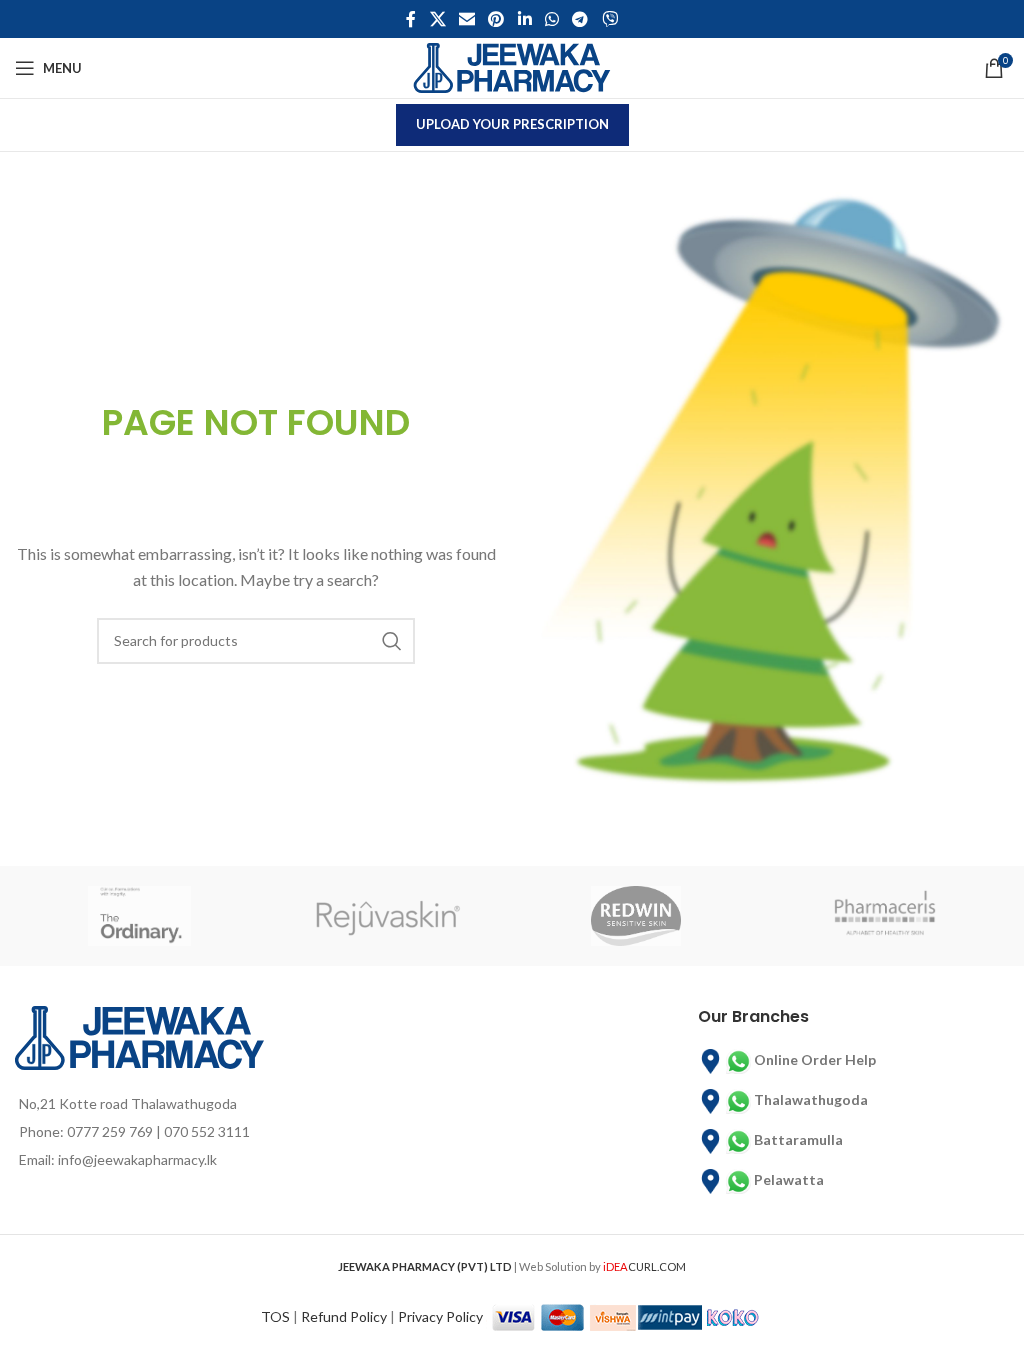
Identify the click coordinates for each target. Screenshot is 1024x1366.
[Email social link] (466, 19)
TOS (275, 1315)
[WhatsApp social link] (551, 19)
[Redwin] (636, 916)
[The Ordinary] (139, 916)
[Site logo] (512, 66)
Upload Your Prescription (512, 124)
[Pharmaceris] (885, 916)
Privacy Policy (440, 1315)
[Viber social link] (609, 19)
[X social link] (437, 19)
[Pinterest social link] (496, 19)
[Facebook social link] (411, 19)
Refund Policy (344, 1315)
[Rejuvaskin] (388, 916)
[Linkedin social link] (524, 19)
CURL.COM (644, 1266)
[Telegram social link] (580, 19)
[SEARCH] (392, 641)
